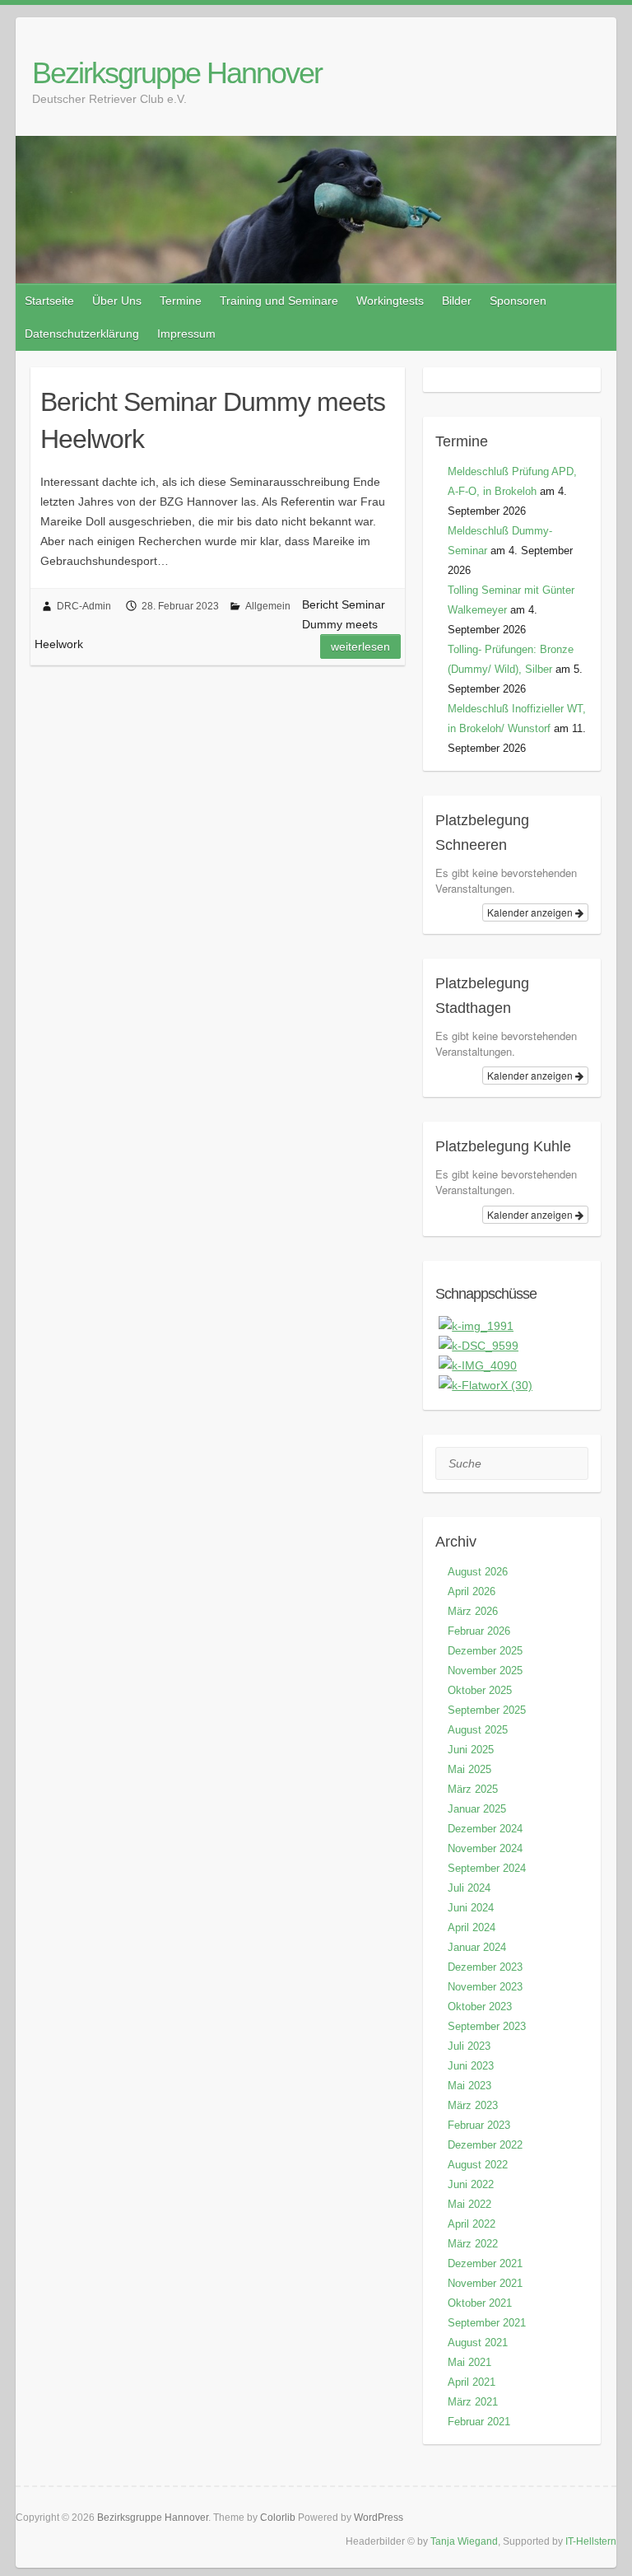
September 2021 (487, 2323)
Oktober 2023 (480, 2007)
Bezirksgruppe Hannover (177, 73)
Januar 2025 (477, 1809)
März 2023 (473, 2105)
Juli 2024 (469, 1888)
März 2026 (473, 1611)
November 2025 (485, 1671)
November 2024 (485, 1848)
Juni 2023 (471, 2066)
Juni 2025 (471, 1750)
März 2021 (473, 2402)
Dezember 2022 (485, 2145)
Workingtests (390, 301)
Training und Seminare (279, 301)
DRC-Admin (84, 606)
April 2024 (472, 1927)
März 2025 (473, 1789)
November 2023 (485, 1987)
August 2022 (478, 2165)
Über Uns (117, 301)
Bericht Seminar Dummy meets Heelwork (213, 420)
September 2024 (487, 1868)
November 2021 (485, 2283)
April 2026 (472, 1591)
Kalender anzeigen (531, 912)
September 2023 (487, 2026)
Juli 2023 (469, 2046)
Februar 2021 (479, 2422)
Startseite (49, 301)
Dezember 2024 (485, 1829)
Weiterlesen (360, 646)
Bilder (457, 301)
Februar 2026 (479, 1631)
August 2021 (478, 2343)
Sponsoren (518, 301)
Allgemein (268, 606)
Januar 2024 (477, 1947)
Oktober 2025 (480, 1690)
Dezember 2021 (485, 2263)
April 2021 (472, 2382)
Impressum (186, 334)
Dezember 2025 (485, 1651)
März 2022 (473, 2244)
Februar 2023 (479, 2125)
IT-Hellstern (591, 2541)
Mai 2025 (469, 1769)
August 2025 (478, 1730)
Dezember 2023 (485, 1967)
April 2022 (472, 2224)
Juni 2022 (471, 2184)
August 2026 (478, 1572)
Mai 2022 (469, 2204)
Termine (181, 301)
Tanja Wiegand (464, 2541)
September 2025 (487, 1710)
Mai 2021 (469, 2362)
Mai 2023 (469, 2086)
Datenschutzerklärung (82, 334)
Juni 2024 (471, 1908)
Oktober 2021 (480, 2303)
